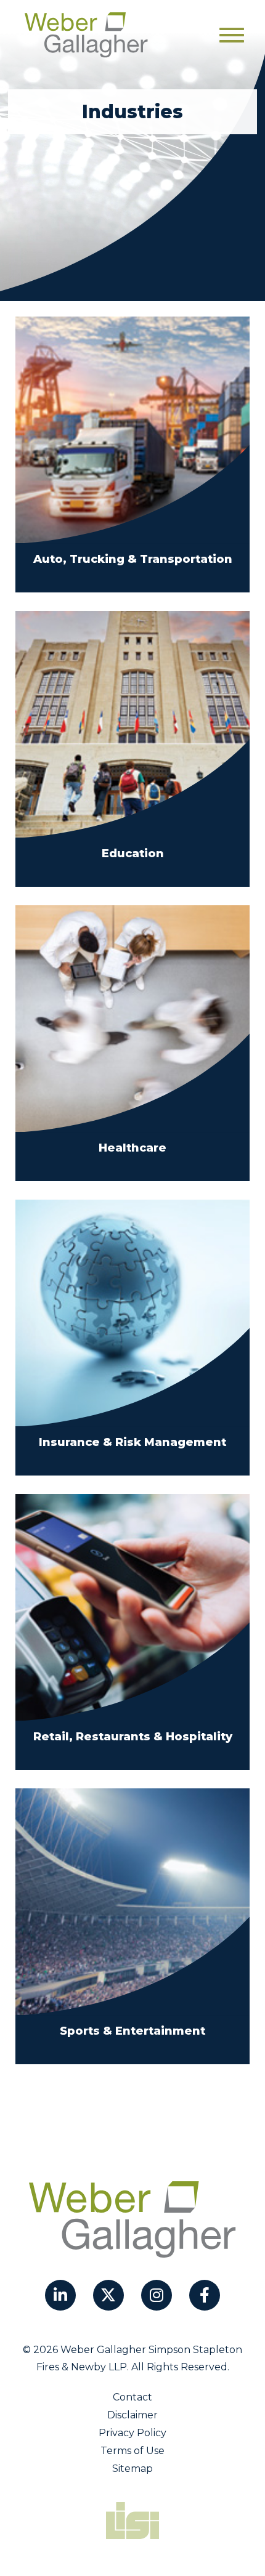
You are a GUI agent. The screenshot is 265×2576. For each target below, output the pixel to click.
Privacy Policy (132, 2433)
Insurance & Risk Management (132, 1442)
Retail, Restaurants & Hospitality (133, 1737)
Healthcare (132, 1148)
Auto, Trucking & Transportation (133, 559)
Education (133, 854)
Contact (132, 2397)
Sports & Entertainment (132, 2031)
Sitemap (132, 2469)
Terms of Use (132, 2451)
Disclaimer (132, 2415)
